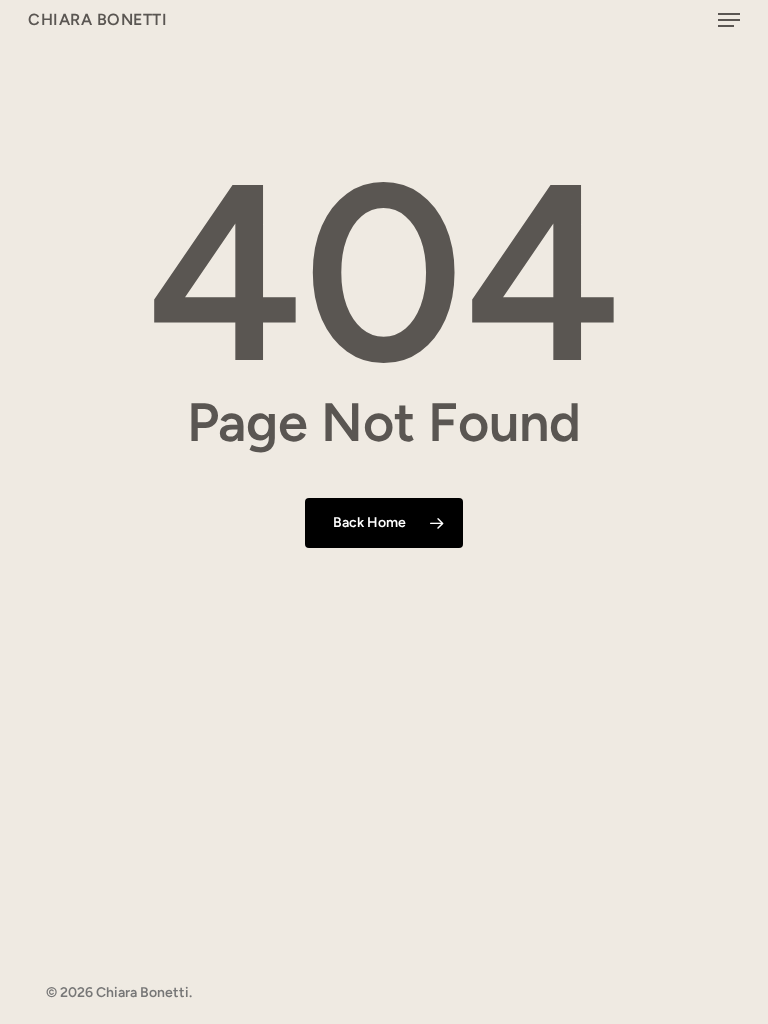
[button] (729, 20)
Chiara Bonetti (97, 20)
